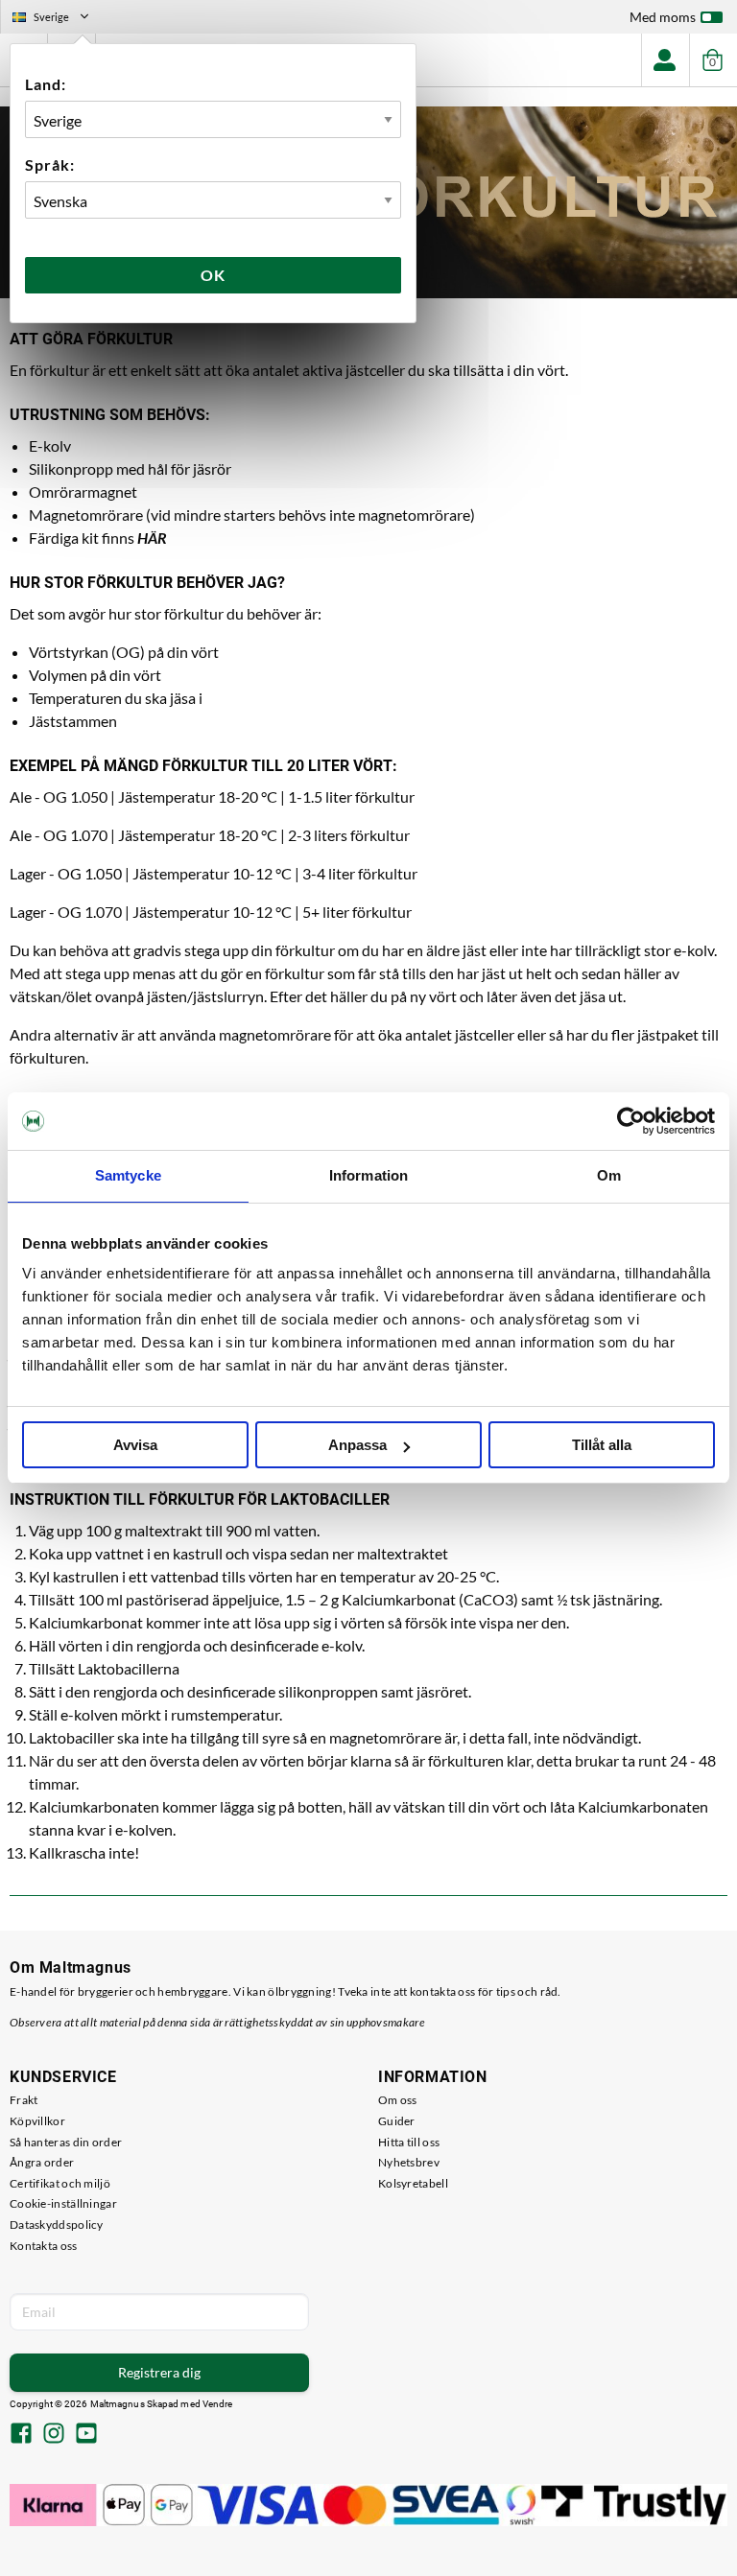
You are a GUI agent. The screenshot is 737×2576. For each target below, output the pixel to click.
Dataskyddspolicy (57, 2225)
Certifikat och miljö (60, 2183)
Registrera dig (159, 2372)
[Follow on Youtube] (86, 2435)
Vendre (218, 2404)
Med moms (663, 17)
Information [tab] (368, 1175)
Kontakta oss (44, 2246)
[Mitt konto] (665, 60)
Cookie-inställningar (63, 2203)
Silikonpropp (71, 468)
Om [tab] (609, 1175)
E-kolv (50, 445)
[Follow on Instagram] (54, 2435)
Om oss (398, 2100)
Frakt (24, 2100)
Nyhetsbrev (409, 2162)
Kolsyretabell (413, 2183)
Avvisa (135, 1445)
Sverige (59, 19)
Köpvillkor (37, 2121)
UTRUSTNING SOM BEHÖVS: (110, 415)
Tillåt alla (602, 1445)
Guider (397, 2121)
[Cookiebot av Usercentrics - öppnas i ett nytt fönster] (631, 1121)
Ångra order (42, 2162)
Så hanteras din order (66, 2142)
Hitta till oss (409, 2142)
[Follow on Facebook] (21, 2435)
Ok (213, 275)
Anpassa (357, 1445)
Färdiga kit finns (98, 538)
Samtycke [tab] (128, 1175)
